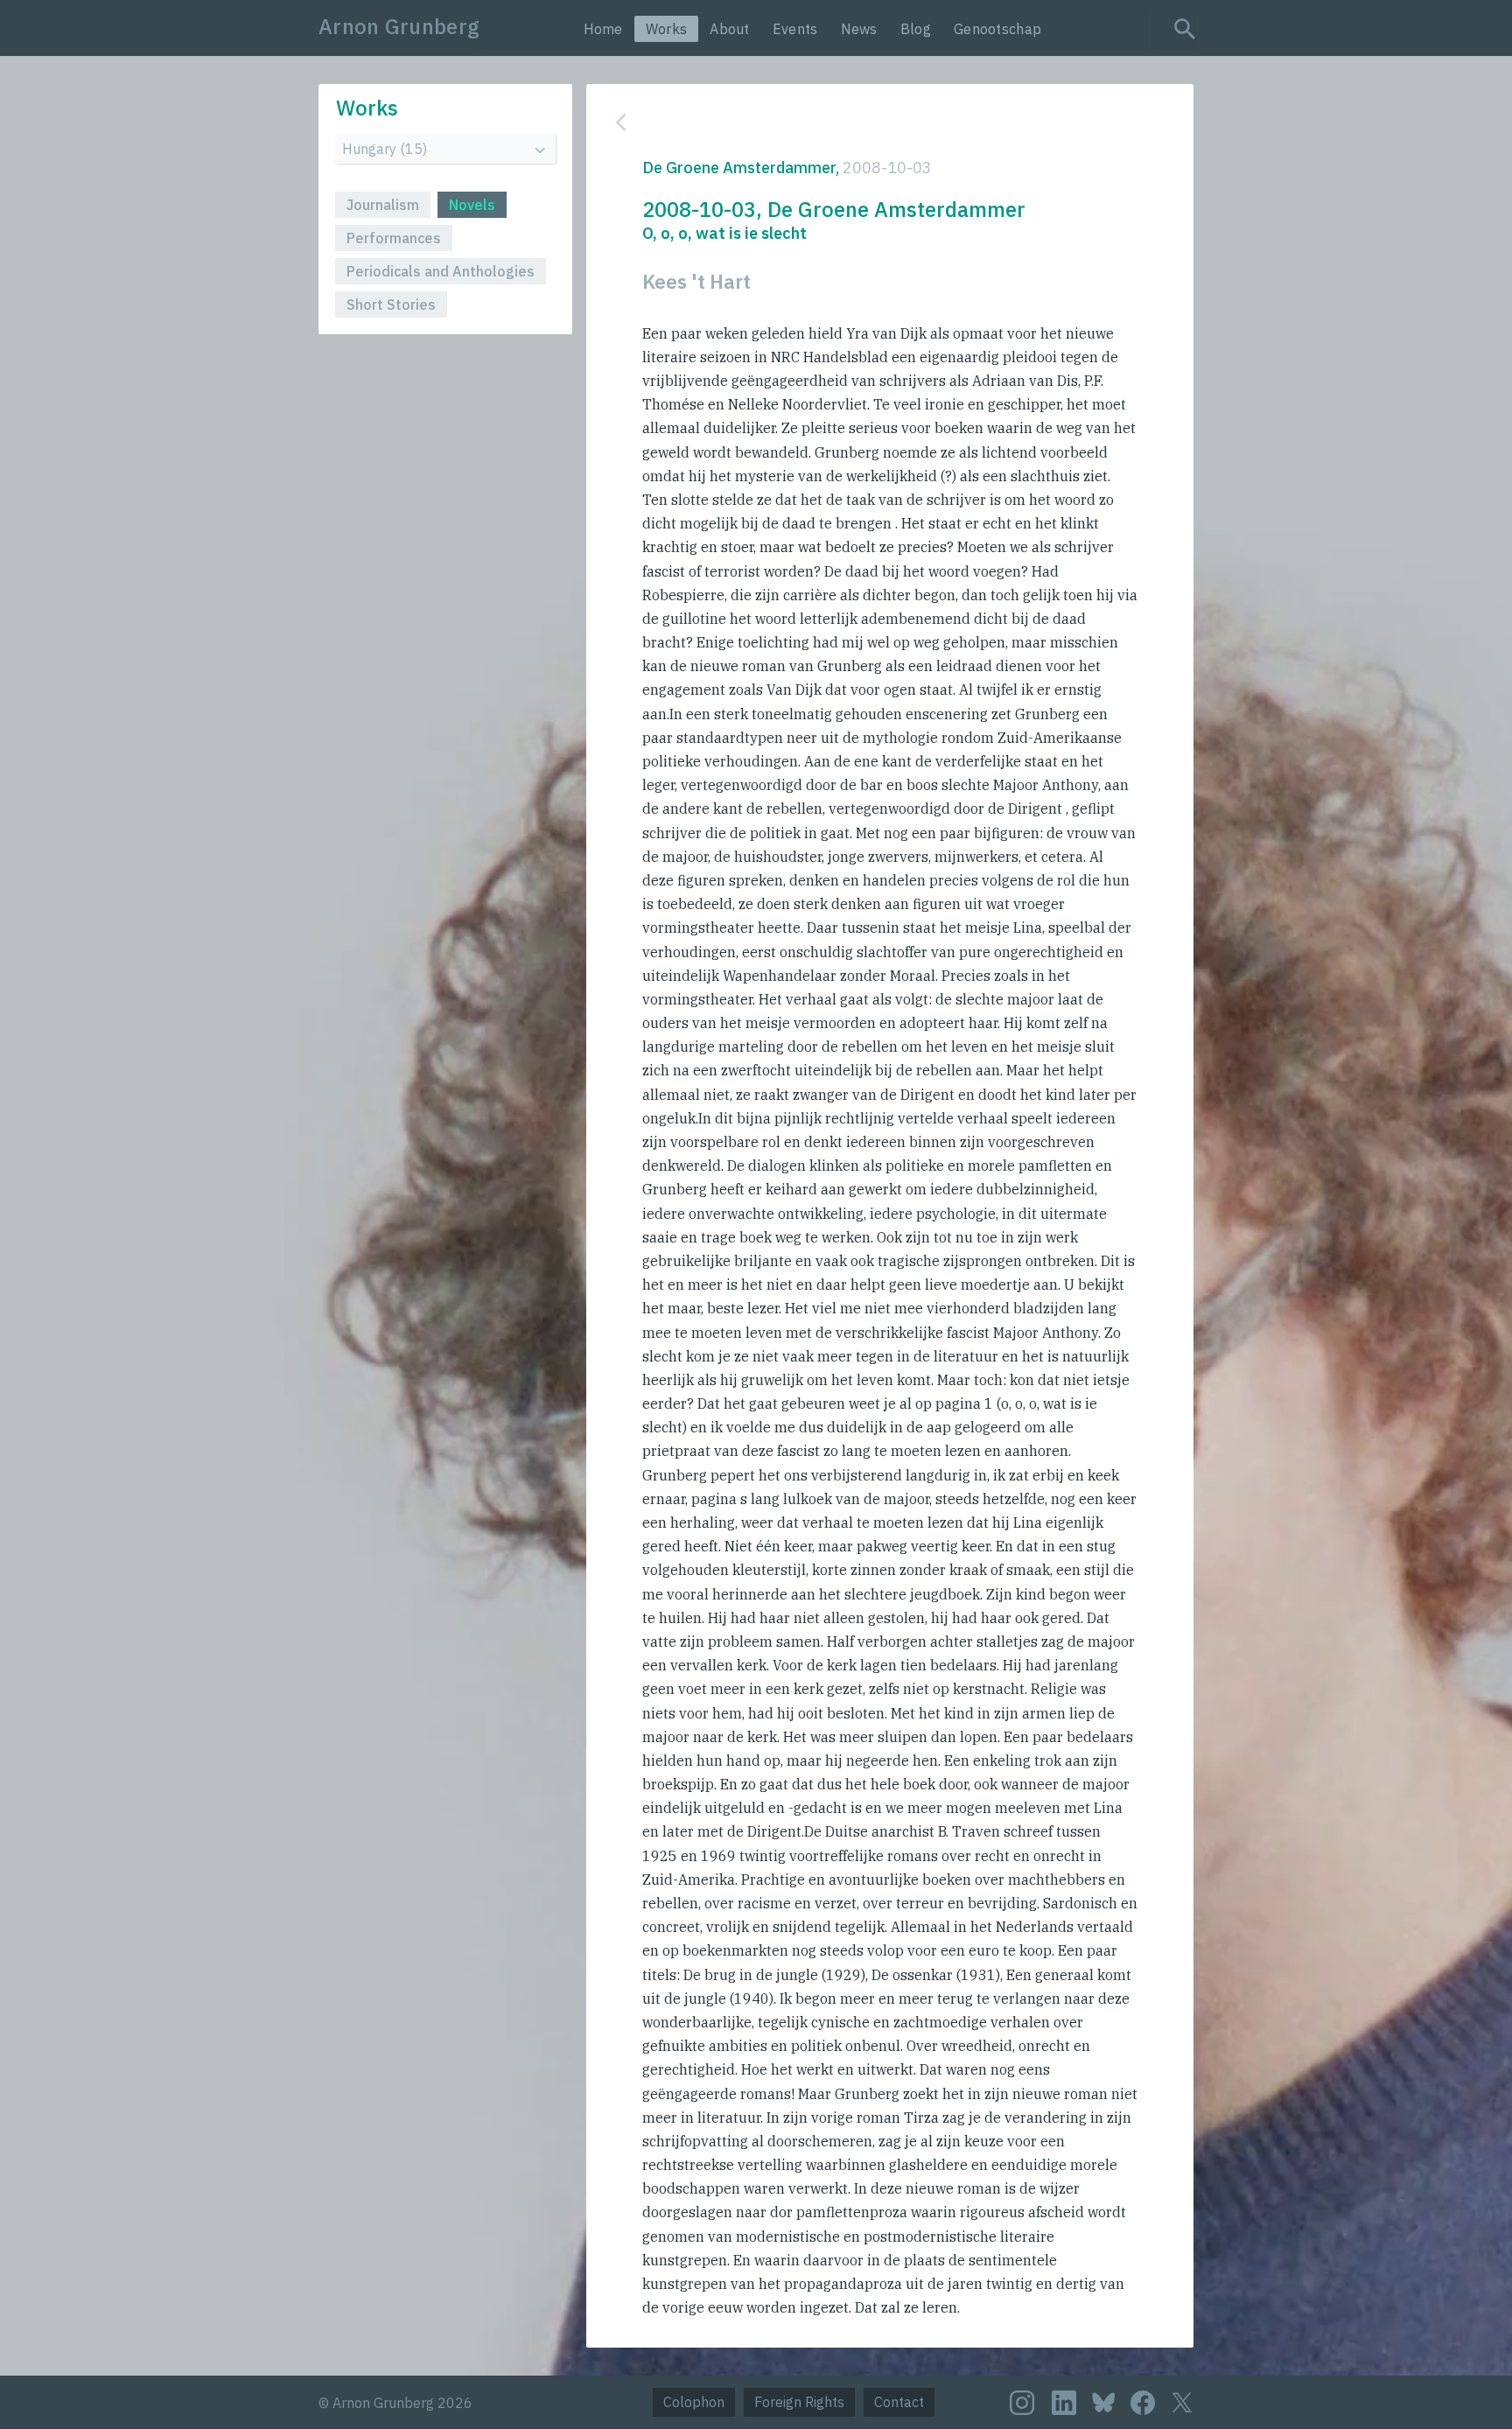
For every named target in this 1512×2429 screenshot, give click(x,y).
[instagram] (1022, 2403)
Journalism (383, 205)
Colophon (694, 2402)
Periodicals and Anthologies (441, 271)
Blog (916, 29)
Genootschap (997, 29)
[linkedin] (1064, 2403)
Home (603, 29)
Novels (472, 205)
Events (795, 29)
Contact (899, 2402)
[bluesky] (1103, 2401)
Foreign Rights (799, 2402)
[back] (877, 122)
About (730, 29)
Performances (394, 238)
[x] (1182, 2402)
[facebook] (1143, 2403)
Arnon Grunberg (399, 26)
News (859, 29)
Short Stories (391, 304)
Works (667, 29)
